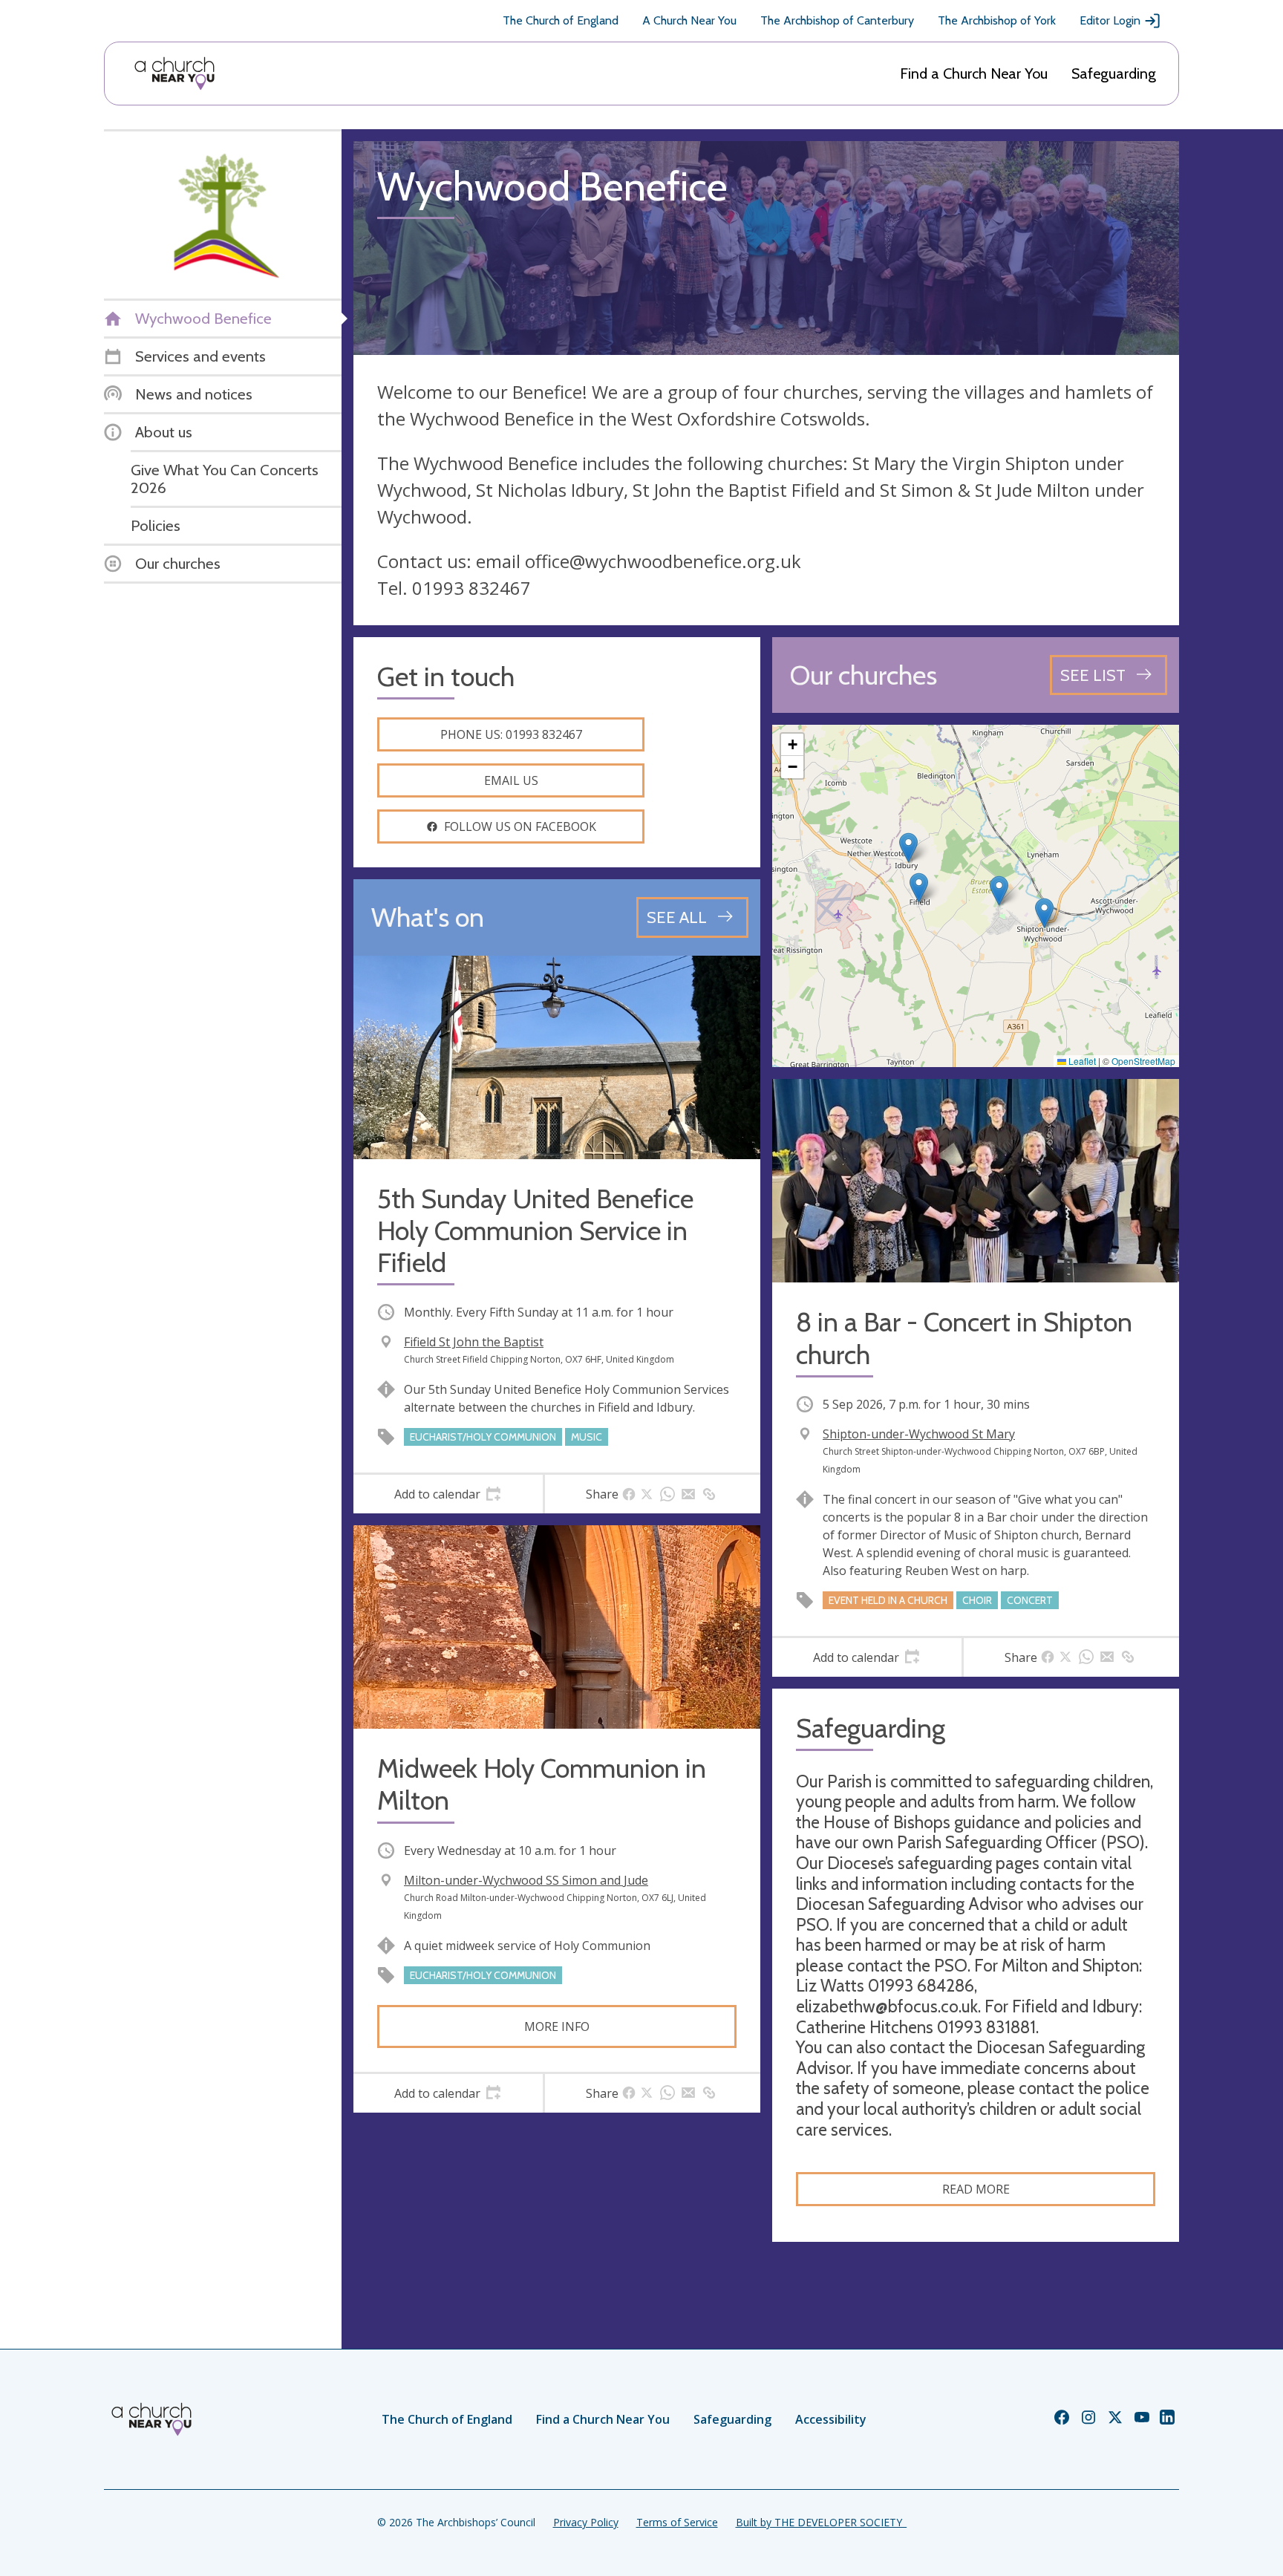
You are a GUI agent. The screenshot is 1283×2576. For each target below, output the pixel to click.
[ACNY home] (174, 74)
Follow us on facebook (520, 826)
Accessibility (831, 2419)
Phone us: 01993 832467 (511, 734)
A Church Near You (689, 20)
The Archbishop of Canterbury (837, 20)
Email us (511, 780)
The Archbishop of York (997, 20)
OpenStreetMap (1143, 1061)
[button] (919, 888)
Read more (976, 2189)
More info (557, 2026)
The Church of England (561, 20)
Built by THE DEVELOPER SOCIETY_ (821, 2522)
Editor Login (1110, 20)
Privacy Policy (586, 2522)
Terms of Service (677, 2522)
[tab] (448, 1494)
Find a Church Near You (974, 74)
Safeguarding (1114, 74)
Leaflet (1081, 1061)
